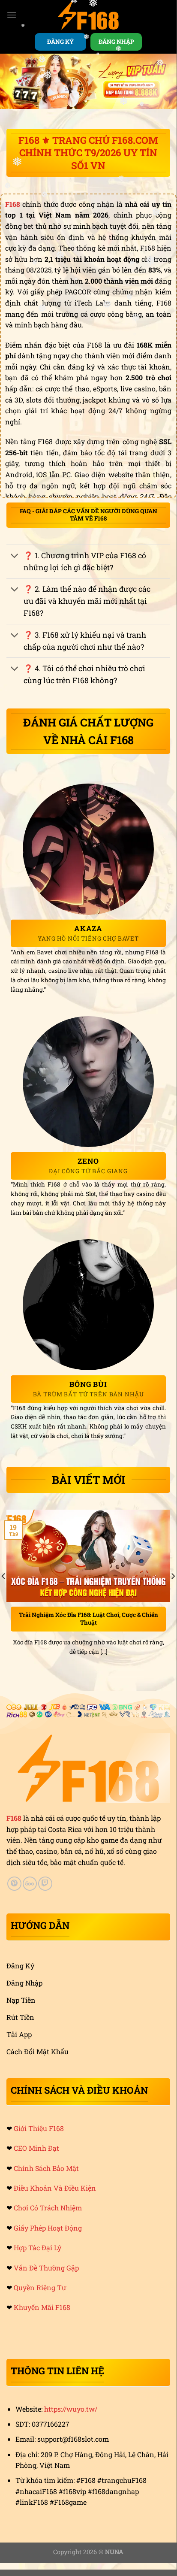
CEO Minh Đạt (36, 2148)
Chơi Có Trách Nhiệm (48, 2208)
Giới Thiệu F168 (39, 2128)
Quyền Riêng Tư (40, 2287)
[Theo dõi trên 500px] (30, 1884)
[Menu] (12, 15)
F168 (14, 1818)
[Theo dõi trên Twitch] (45, 1884)
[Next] (173, 1593)
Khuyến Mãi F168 (42, 2307)
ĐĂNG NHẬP (116, 42)
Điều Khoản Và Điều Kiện (55, 2188)
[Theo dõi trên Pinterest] (14, 1884)
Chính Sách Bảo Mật (46, 2168)
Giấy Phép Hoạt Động (48, 2228)
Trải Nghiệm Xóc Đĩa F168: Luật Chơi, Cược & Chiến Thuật (88, 1619)
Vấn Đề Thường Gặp (46, 2268)
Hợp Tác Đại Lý (37, 2248)
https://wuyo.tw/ (71, 2409)
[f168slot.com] (88, 15)
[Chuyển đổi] (15, 556)
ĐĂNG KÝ (60, 42)
